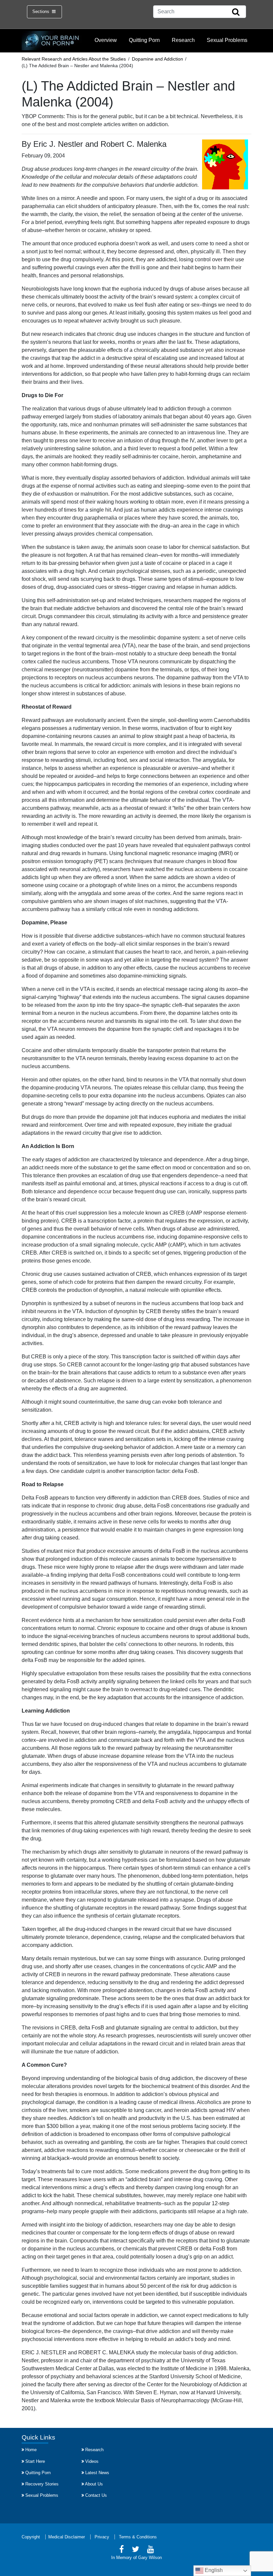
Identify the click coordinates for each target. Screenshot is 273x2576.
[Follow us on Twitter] (136, 2550)
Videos (92, 2461)
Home (31, 2450)
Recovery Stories (42, 2484)
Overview (106, 40)
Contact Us (96, 2495)
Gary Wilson (150, 2558)
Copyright (31, 2537)
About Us (94, 2484)
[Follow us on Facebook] (122, 2550)
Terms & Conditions (138, 2537)
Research (183, 40)
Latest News (97, 2473)
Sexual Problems (227, 40)
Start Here (35, 2461)
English (213, 2570)
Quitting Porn (144, 40)
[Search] (236, 12)
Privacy (102, 2537)
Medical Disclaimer (67, 2537)
